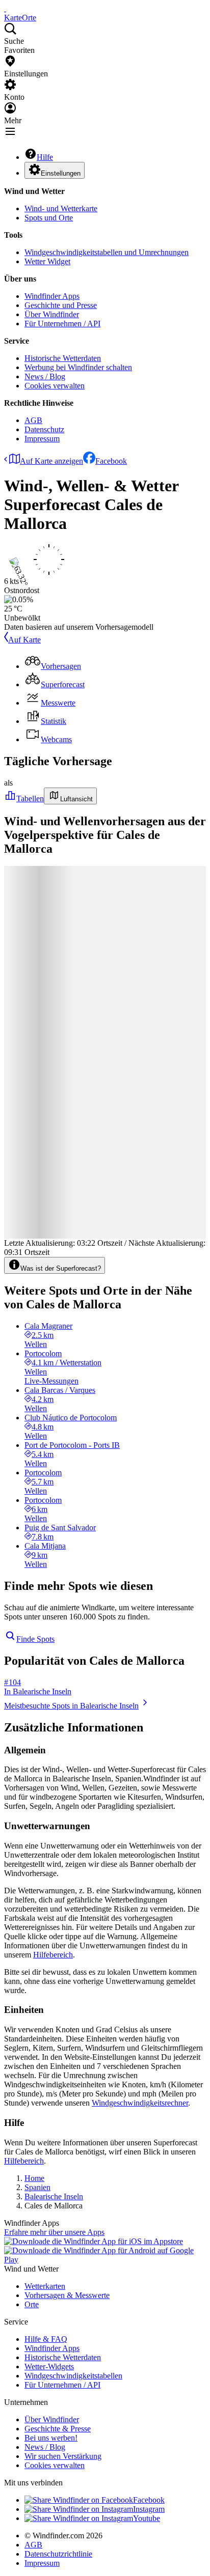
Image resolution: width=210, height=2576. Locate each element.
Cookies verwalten (55, 386)
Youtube (147, 2518)
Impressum (42, 439)
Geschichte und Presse (61, 305)
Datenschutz (44, 429)
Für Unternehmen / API (62, 324)
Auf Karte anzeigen (51, 461)
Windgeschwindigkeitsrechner (140, 2103)
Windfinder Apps (52, 296)
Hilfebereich (53, 1955)
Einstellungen (61, 173)
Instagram (149, 2509)
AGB (33, 420)
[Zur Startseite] (5, 8)
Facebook (111, 461)
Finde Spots (35, 1639)
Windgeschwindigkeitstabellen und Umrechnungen (107, 252)
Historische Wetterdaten (63, 358)
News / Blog (45, 376)
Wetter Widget (47, 261)
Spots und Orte (49, 218)
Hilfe (45, 157)
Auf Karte (24, 640)
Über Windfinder (52, 314)
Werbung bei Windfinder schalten (78, 367)
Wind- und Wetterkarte (61, 208)
